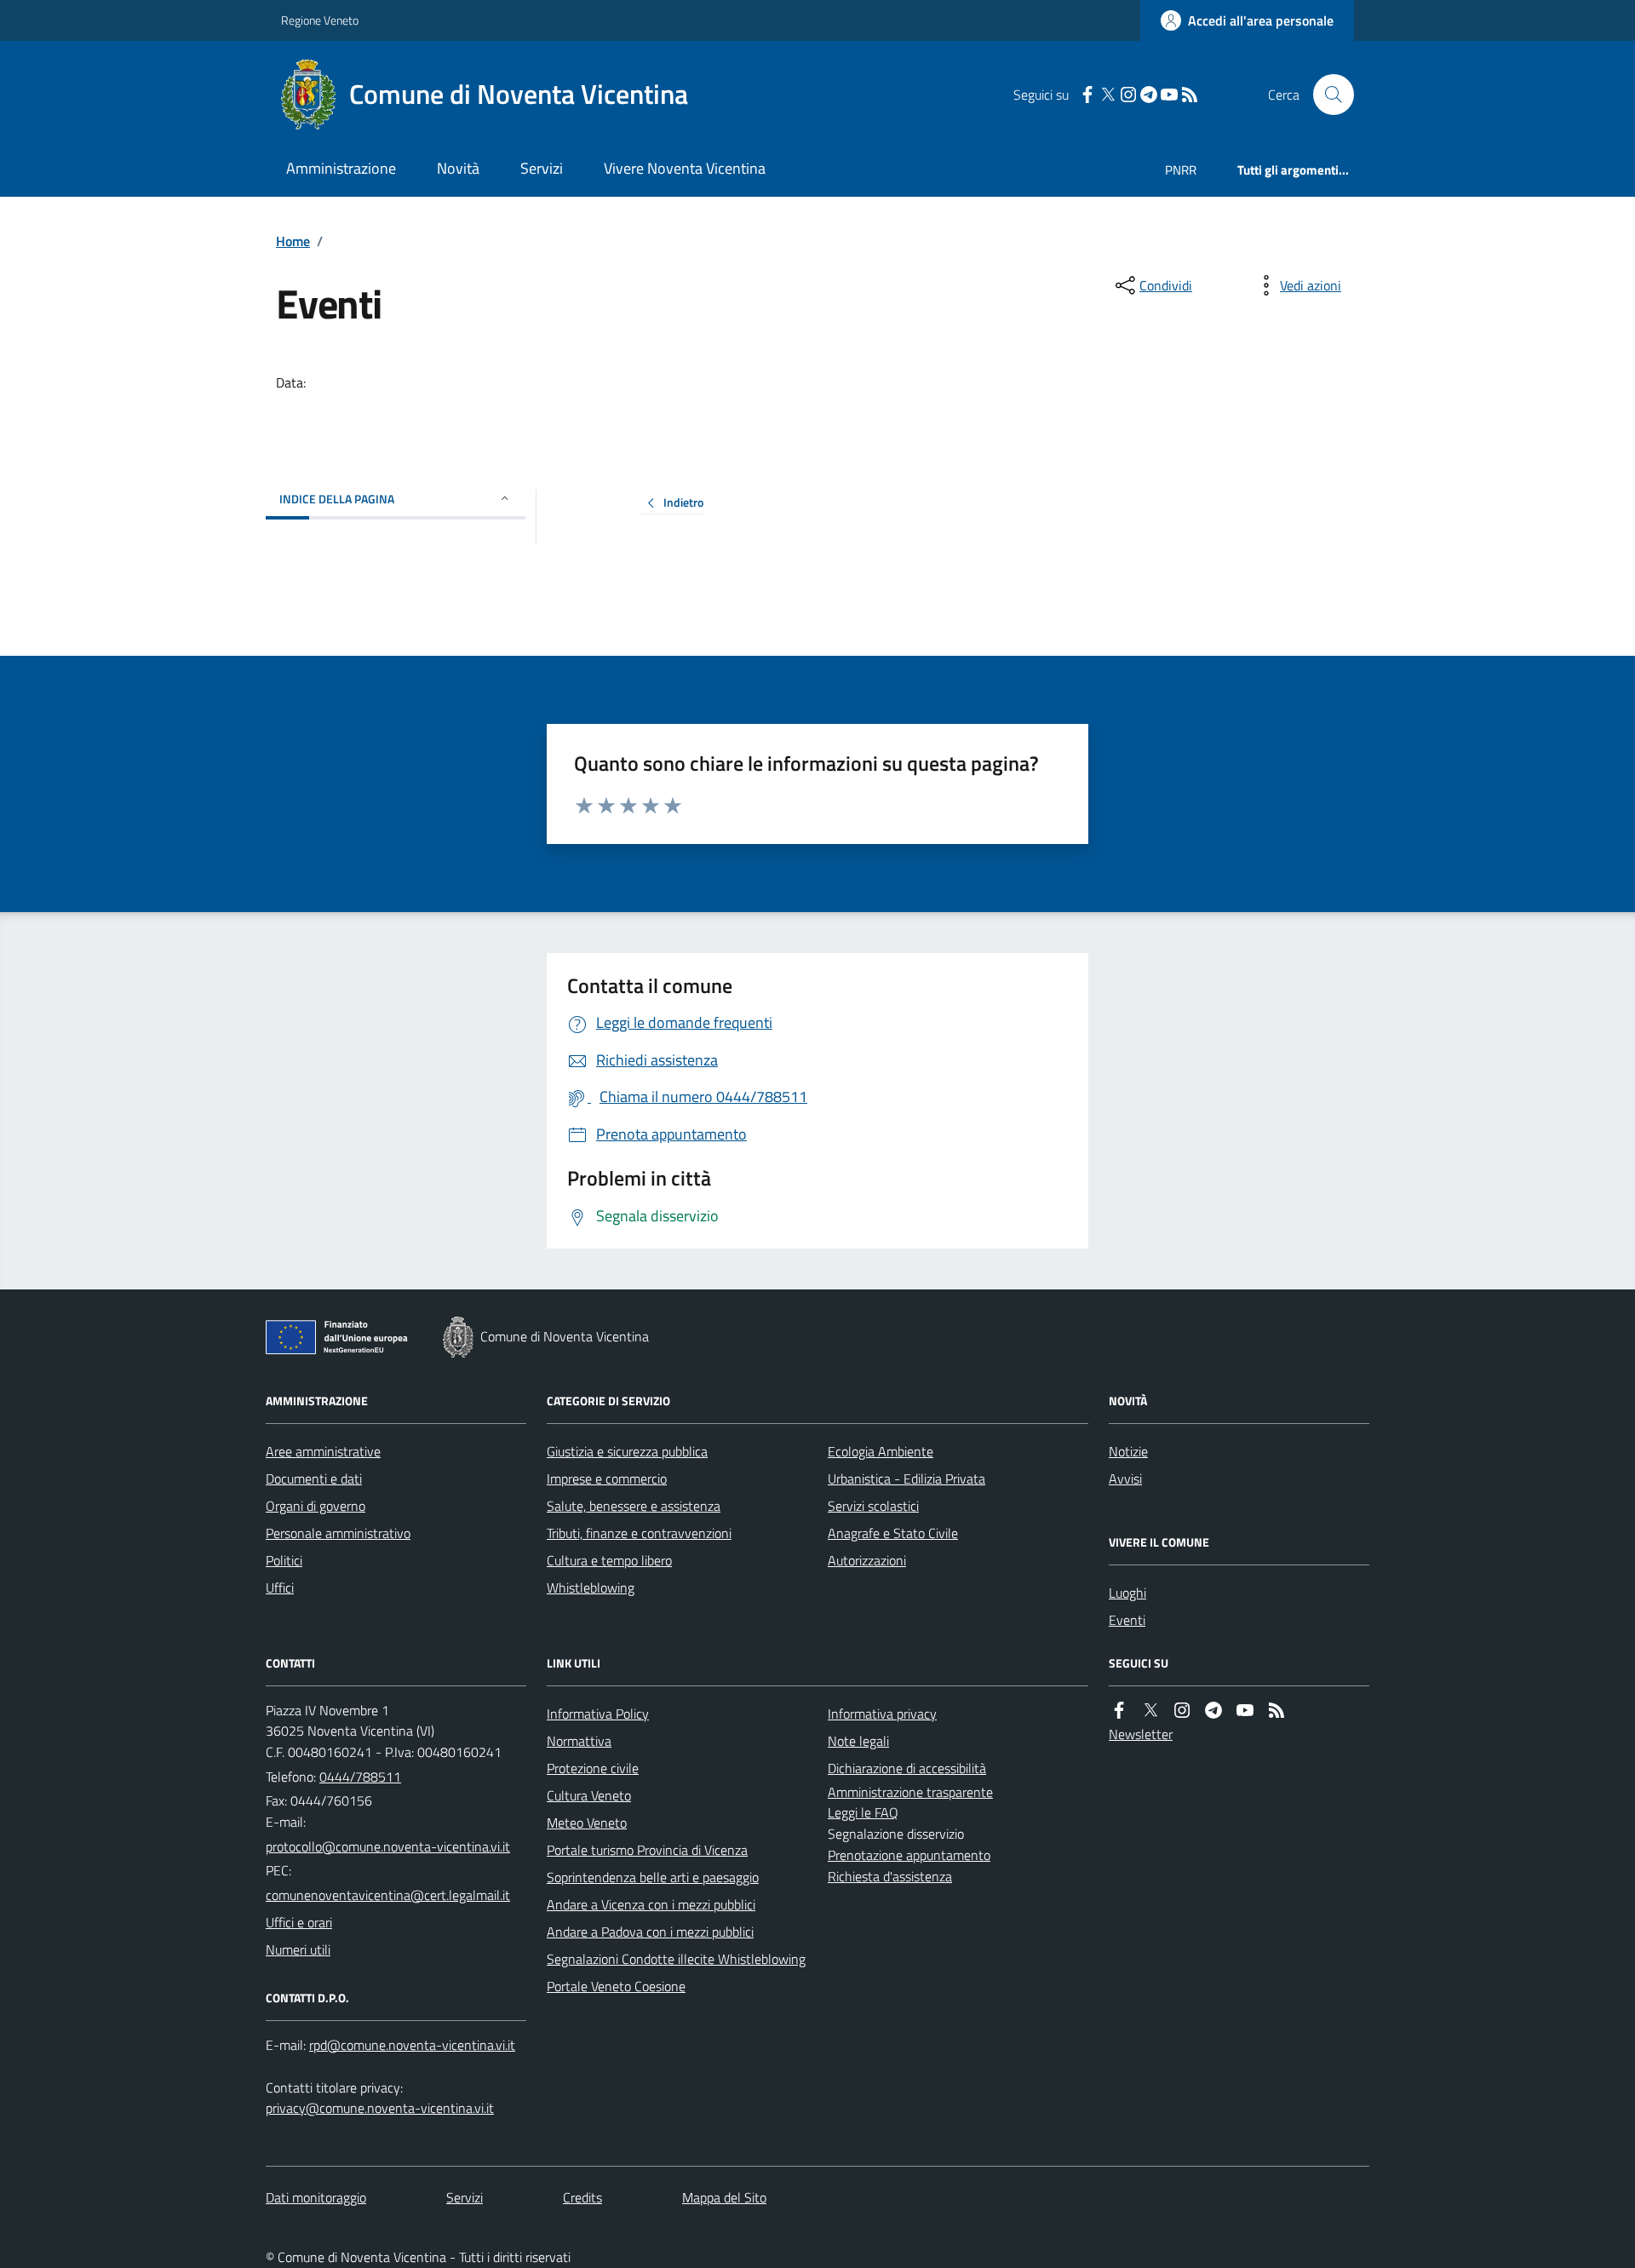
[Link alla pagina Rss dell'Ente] (1276, 1711)
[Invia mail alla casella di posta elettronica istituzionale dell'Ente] (388, 1846)
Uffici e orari (299, 1922)
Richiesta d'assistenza (890, 1876)
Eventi (1127, 1620)
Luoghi (1127, 1593)
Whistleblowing (591, 1588)
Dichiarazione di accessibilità (907, 1768)
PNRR (1181, 170)
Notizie (1128, 1451)
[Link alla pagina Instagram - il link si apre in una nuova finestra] (1128, 95)
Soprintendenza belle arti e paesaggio (653, 1877)
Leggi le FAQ (863, 1812)
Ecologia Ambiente (881, 1451)
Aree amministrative (323, 1451)
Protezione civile (593, 1768)
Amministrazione (341, 168)
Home (293, 241)
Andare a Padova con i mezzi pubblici (650, 1932)
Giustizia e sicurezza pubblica (627, 1451)
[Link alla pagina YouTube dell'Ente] (1245, 1711)
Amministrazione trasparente (910, 1792)
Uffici (280, 1588)
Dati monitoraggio (316, 2197)
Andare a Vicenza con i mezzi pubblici (651, 1904)
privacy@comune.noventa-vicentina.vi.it (380, 2108)
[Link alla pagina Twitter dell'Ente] (1150, 1711)
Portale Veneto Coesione (616, 1986)
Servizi (542, 168)
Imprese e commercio (607, 1479)
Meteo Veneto (587, 1823)
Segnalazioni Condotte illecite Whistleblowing (676, 1959)
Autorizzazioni (867, 1560)
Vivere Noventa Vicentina (685, 168)
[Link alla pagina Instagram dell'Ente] (1182, 1711)
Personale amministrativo (338, 1533)
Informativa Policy (598, 1714)
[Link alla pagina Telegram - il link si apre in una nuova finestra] (1149, 95)
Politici (284, 1560)
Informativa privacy (882, 1714)
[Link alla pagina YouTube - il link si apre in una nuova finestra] (1169, 95)
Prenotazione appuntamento (909, 1855)
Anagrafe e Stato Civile (893, 1533)
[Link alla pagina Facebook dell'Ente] (1119, 1711)
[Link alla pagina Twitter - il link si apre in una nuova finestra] (1108, 95)
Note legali (858, 1741)
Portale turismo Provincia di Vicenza (647, 1850)
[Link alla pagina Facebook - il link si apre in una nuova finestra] (1087, 95)
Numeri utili (298, 1949)
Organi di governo (316, 1506)
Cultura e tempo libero (609, 1560)
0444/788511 (360, 1777)
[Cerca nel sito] (1327, 95)
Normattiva (579, 1741)
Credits (582, 2197)
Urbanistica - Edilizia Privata (906, 1479)
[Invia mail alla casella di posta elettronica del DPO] (412, 2045)
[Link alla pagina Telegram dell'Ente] (1213, 1711)
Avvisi (1125, 1479)
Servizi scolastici (873, 1506)
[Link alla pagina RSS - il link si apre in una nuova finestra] (1190, 95)
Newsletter (1141, 1734)
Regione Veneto (320, 20)
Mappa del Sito (724, 2197)
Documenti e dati (314, 1479)
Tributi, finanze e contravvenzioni (639, 1533)
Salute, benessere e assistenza (634, 1506)
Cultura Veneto (589, 1795)
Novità (458, 168)
